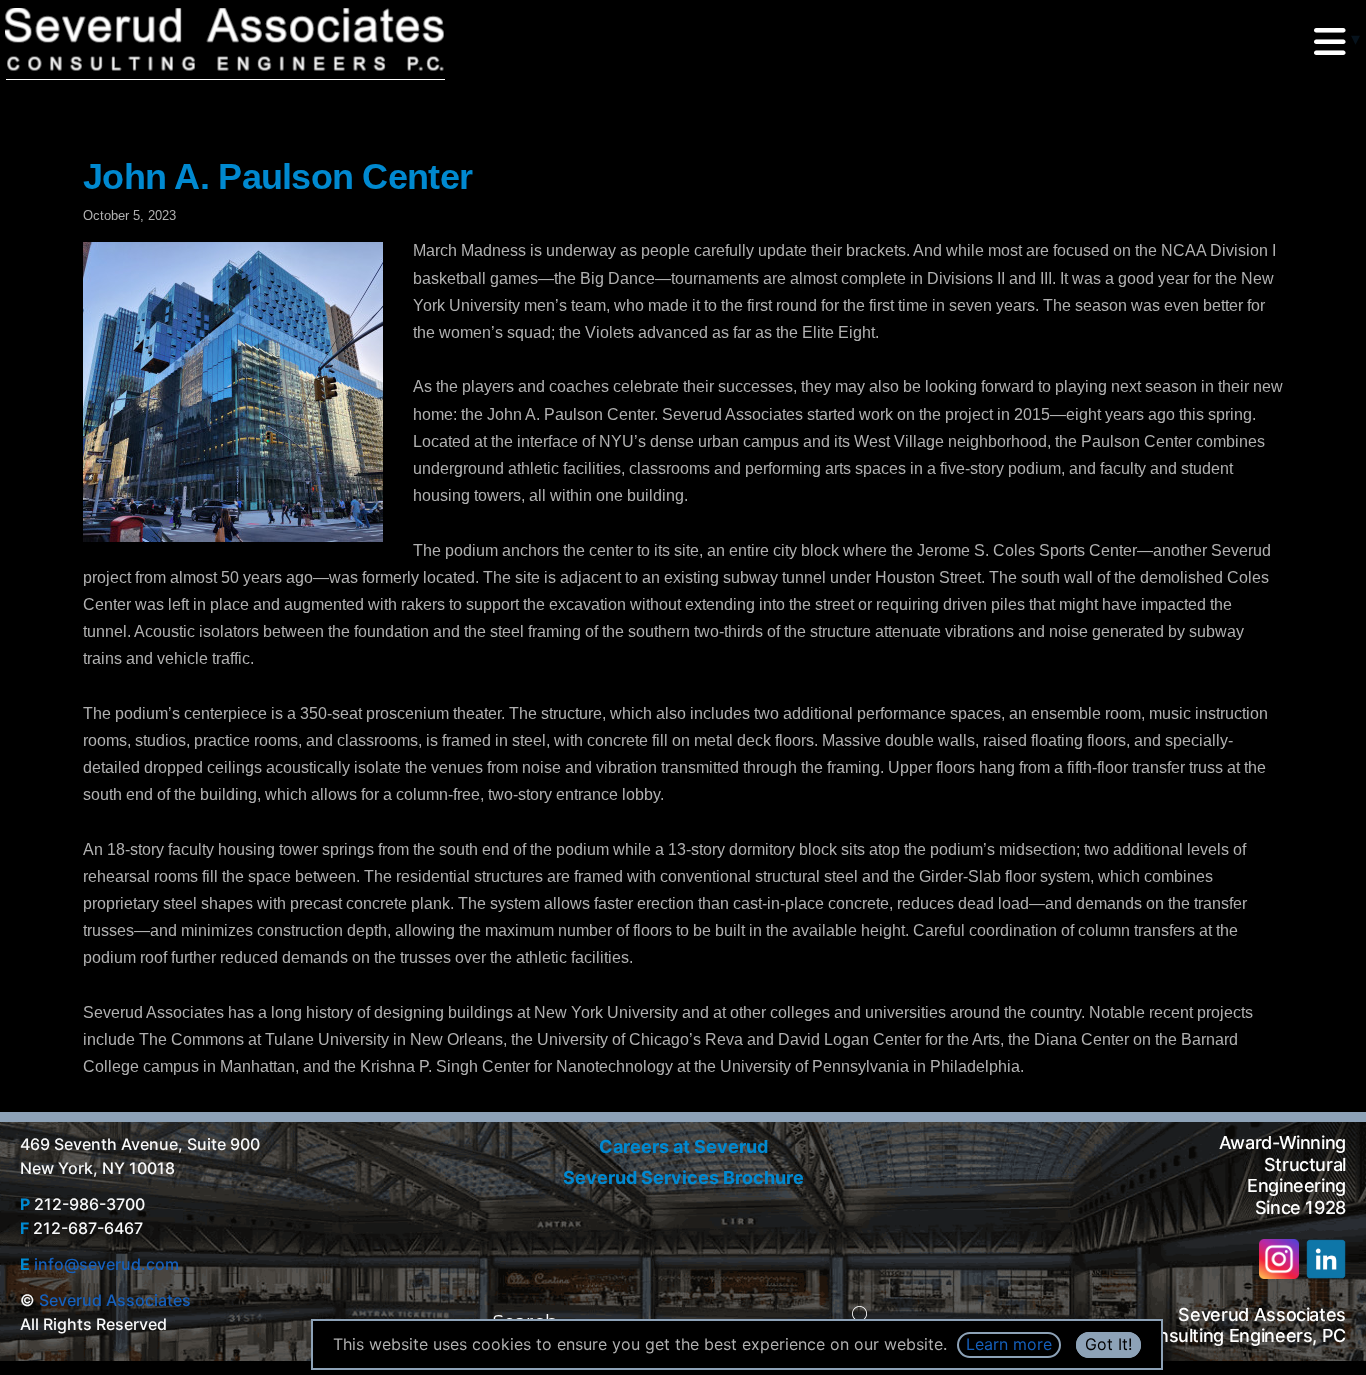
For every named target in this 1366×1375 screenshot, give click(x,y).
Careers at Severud (683, 1146)
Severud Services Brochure (683, 1177)
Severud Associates (115, 1300)
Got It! (1108, 1344)
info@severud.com (106, 1264)
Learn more (1009, 1344)
